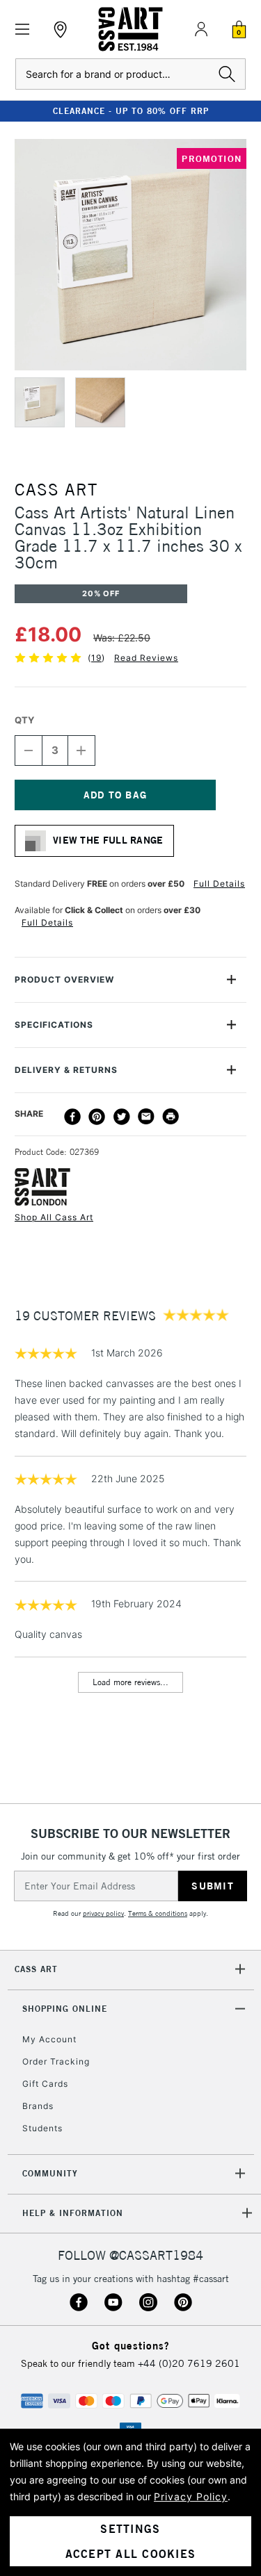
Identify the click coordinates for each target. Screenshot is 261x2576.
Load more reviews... (130, 1682)
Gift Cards (45, 2084)
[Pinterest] (97, 1117)
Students (42, 2128)
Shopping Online (65, 2009)
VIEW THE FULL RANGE (108, 840)
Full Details (219, 884)
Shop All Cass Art (54, 1217)
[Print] (171, 1117)
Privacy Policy (191, 2496)
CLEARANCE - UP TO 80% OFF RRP (131, 111)
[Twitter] (122, 1117)
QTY (24, 720)
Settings (130, 2529)
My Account (49, 2039)
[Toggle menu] (23, 30)
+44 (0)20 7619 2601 (189, 2363)
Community (50, 2173)
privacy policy (103, 1913)
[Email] (146, 1117)
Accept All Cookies (131, 2554)
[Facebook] (72, 1117)
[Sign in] (201, 29)
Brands (38, 2106)
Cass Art (36, 1969)
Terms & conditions (158, 1913)
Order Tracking (56, 2061)
